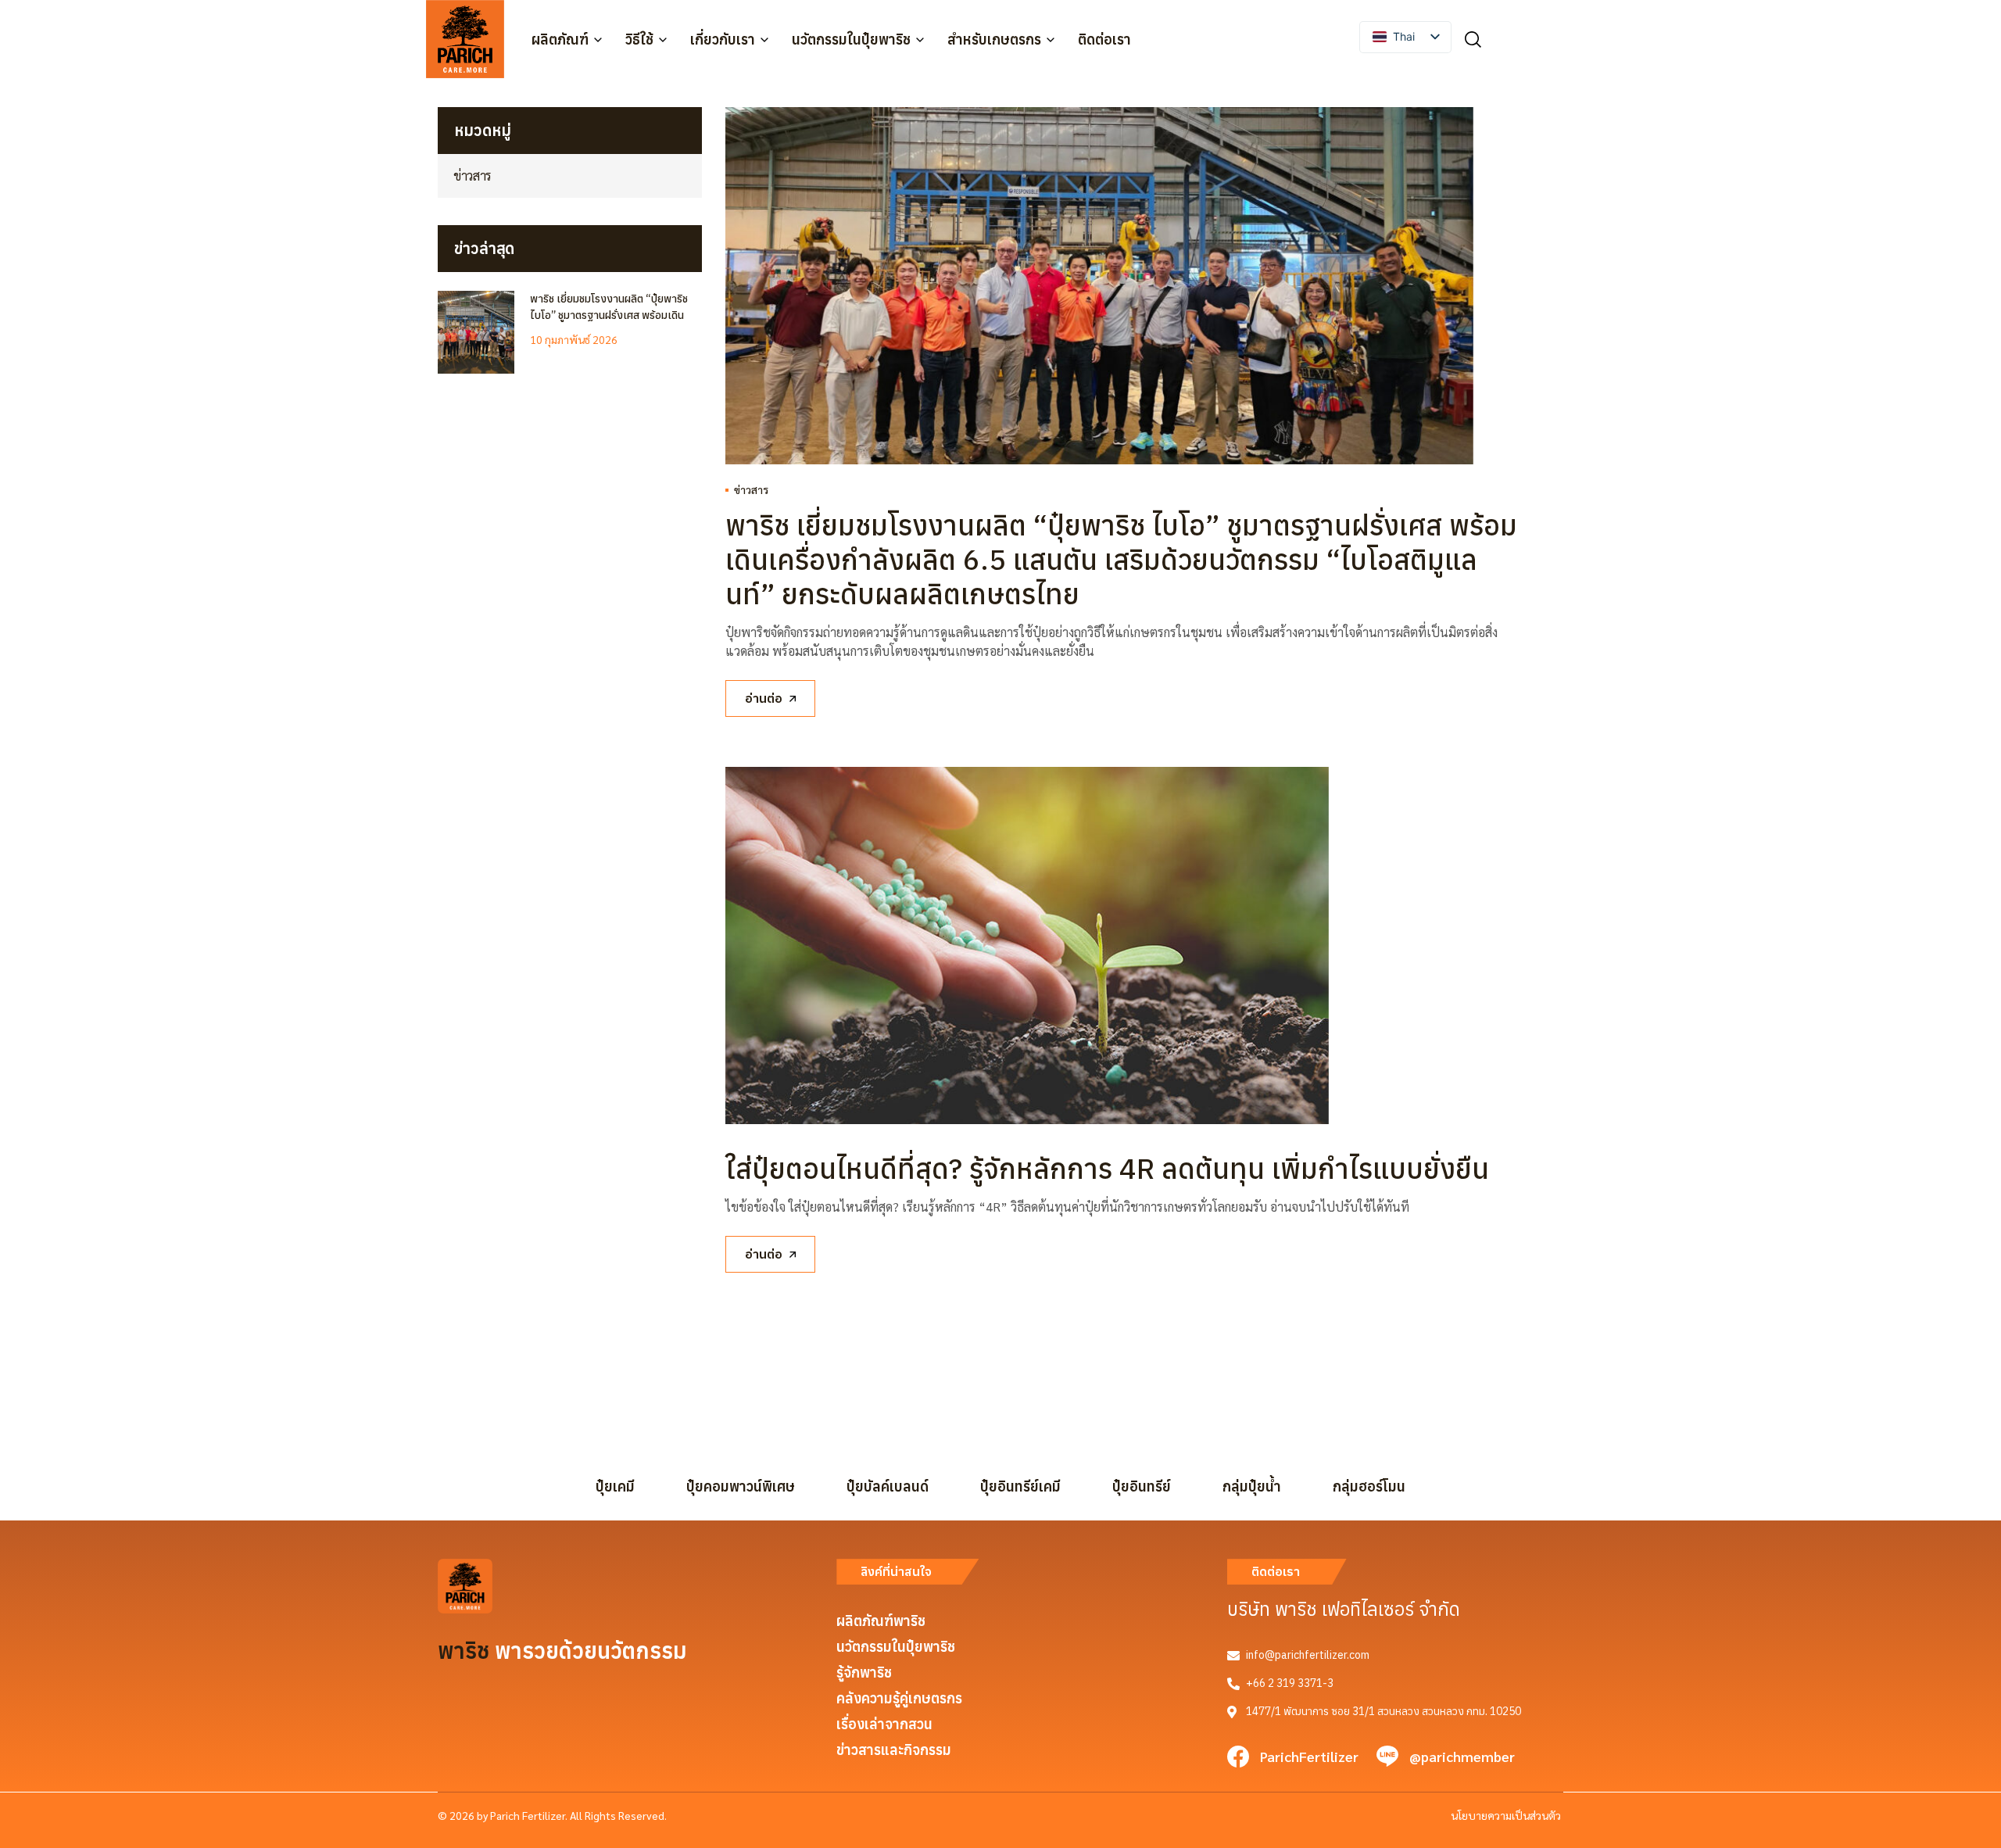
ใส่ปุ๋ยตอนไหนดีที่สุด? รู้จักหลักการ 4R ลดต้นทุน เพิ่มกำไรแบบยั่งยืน (1107, 1168)
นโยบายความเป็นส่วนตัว (1506, 1815)
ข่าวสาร (751, 489)
